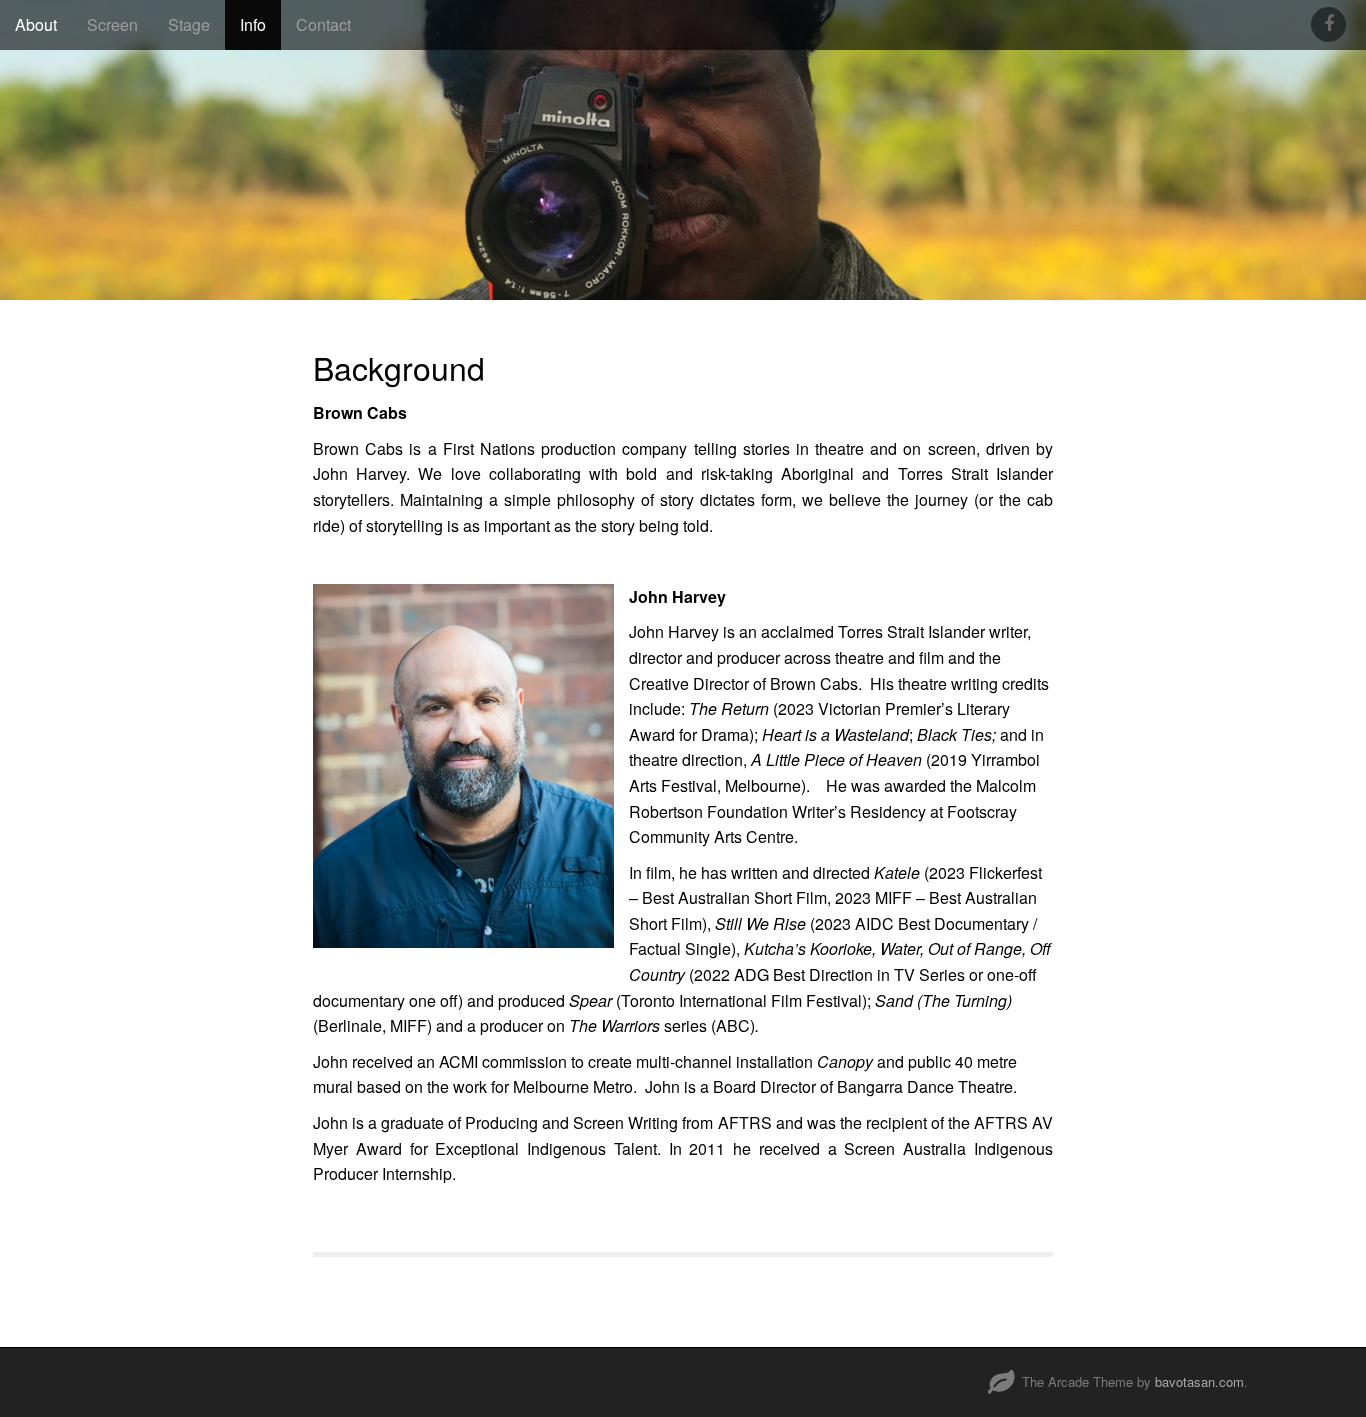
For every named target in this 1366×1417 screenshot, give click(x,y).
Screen (112, 24)
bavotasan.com (1199, 1381)
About (36, 24)
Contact (323, 24)
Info (253, 24)
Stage (189, 24)
